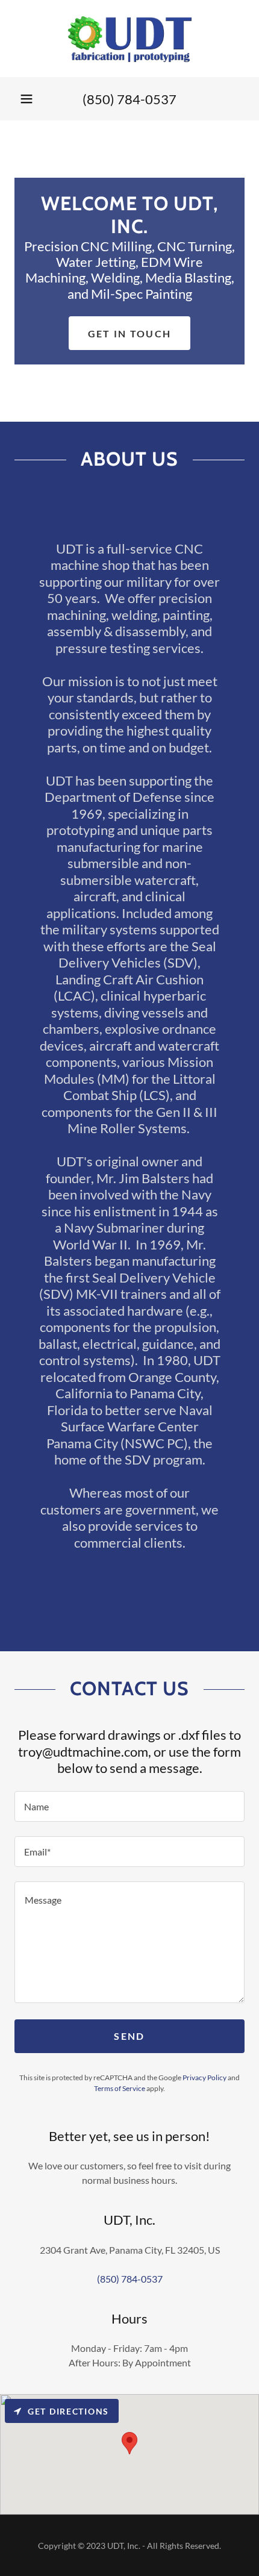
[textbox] (129, 1806)
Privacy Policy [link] (204, 2077)
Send (129, 2036)
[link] (129, 39)
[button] (27, 99)
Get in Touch (129, 333)
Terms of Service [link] (120, 2088)
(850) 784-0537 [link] (129, 99)
